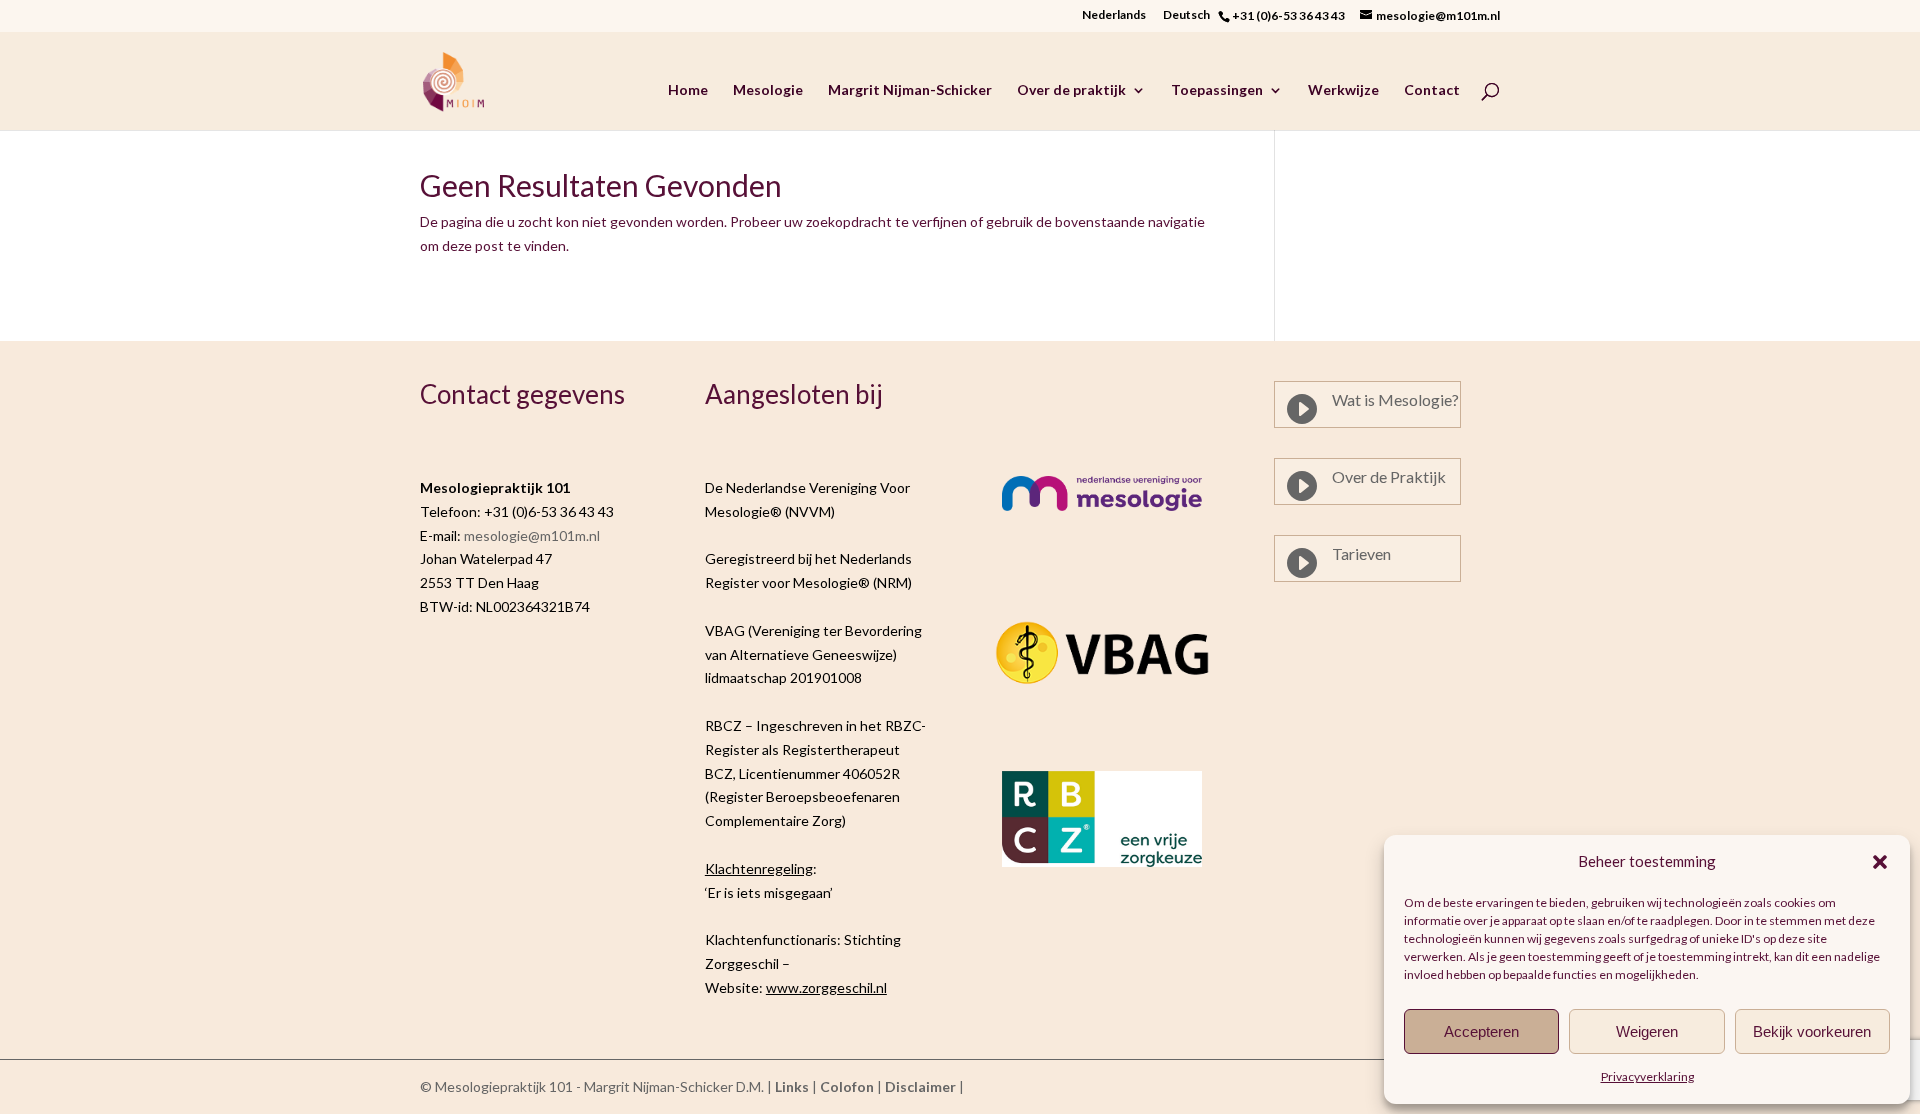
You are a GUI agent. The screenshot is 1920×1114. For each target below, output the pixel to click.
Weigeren (1647, 1031)
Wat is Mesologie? (1395, 399)
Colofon (847, 1086)
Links (792, 1086)
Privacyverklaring (1647, 1076)
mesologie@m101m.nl (532, 535)
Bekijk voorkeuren (1812, 1031)
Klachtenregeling (759, 868)
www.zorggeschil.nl (826, 987)
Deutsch (1190, 15)
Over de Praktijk (1389, 476)
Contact (1432, 90)
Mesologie (768, 90)
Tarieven (1361, 553)
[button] (1880, 862)
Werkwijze (1343, 90)
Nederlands (1114, 15)
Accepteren (1481, 1031)
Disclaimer (920, 1086)
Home (688, 90)
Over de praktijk (1071, 90)
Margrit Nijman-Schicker (910, 90)
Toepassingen (1217, 90)
